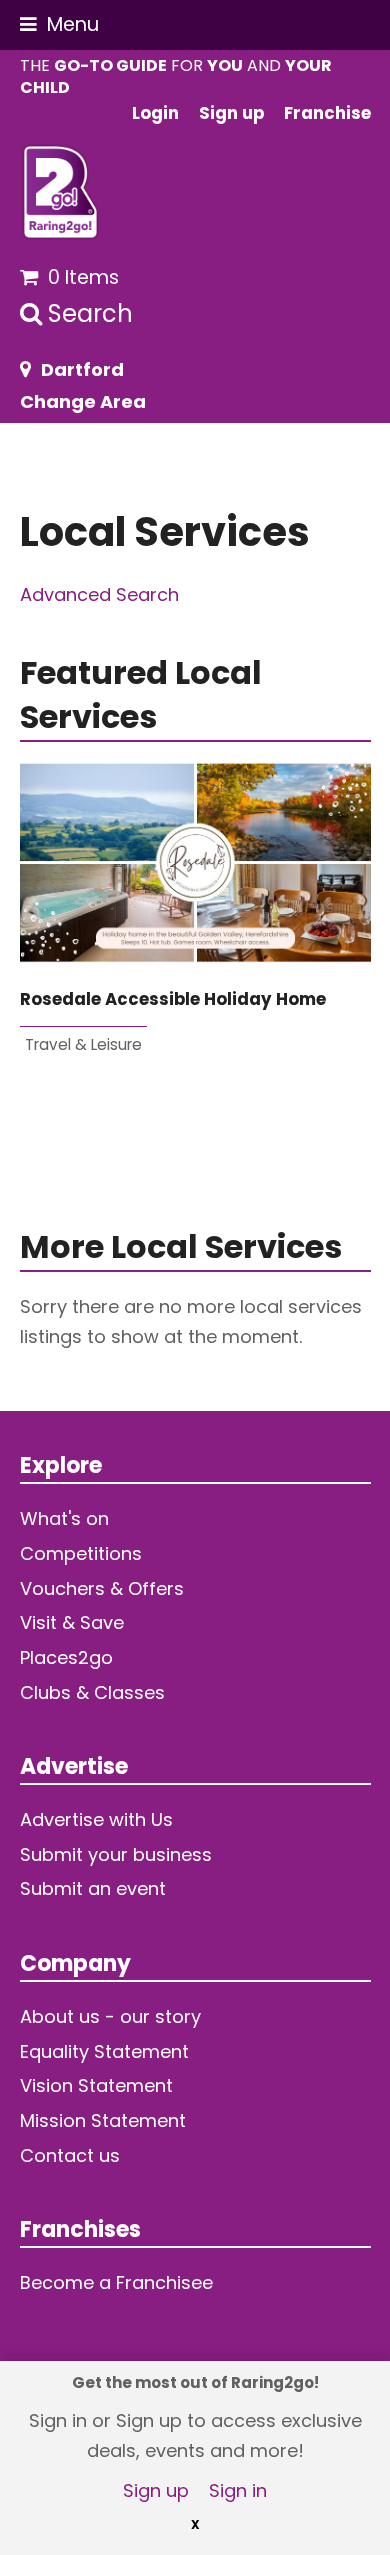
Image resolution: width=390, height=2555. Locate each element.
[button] (59, 24)
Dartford (82, 369)
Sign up (156, 2490)
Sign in (238, 2490)
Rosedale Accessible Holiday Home (173, 999)
